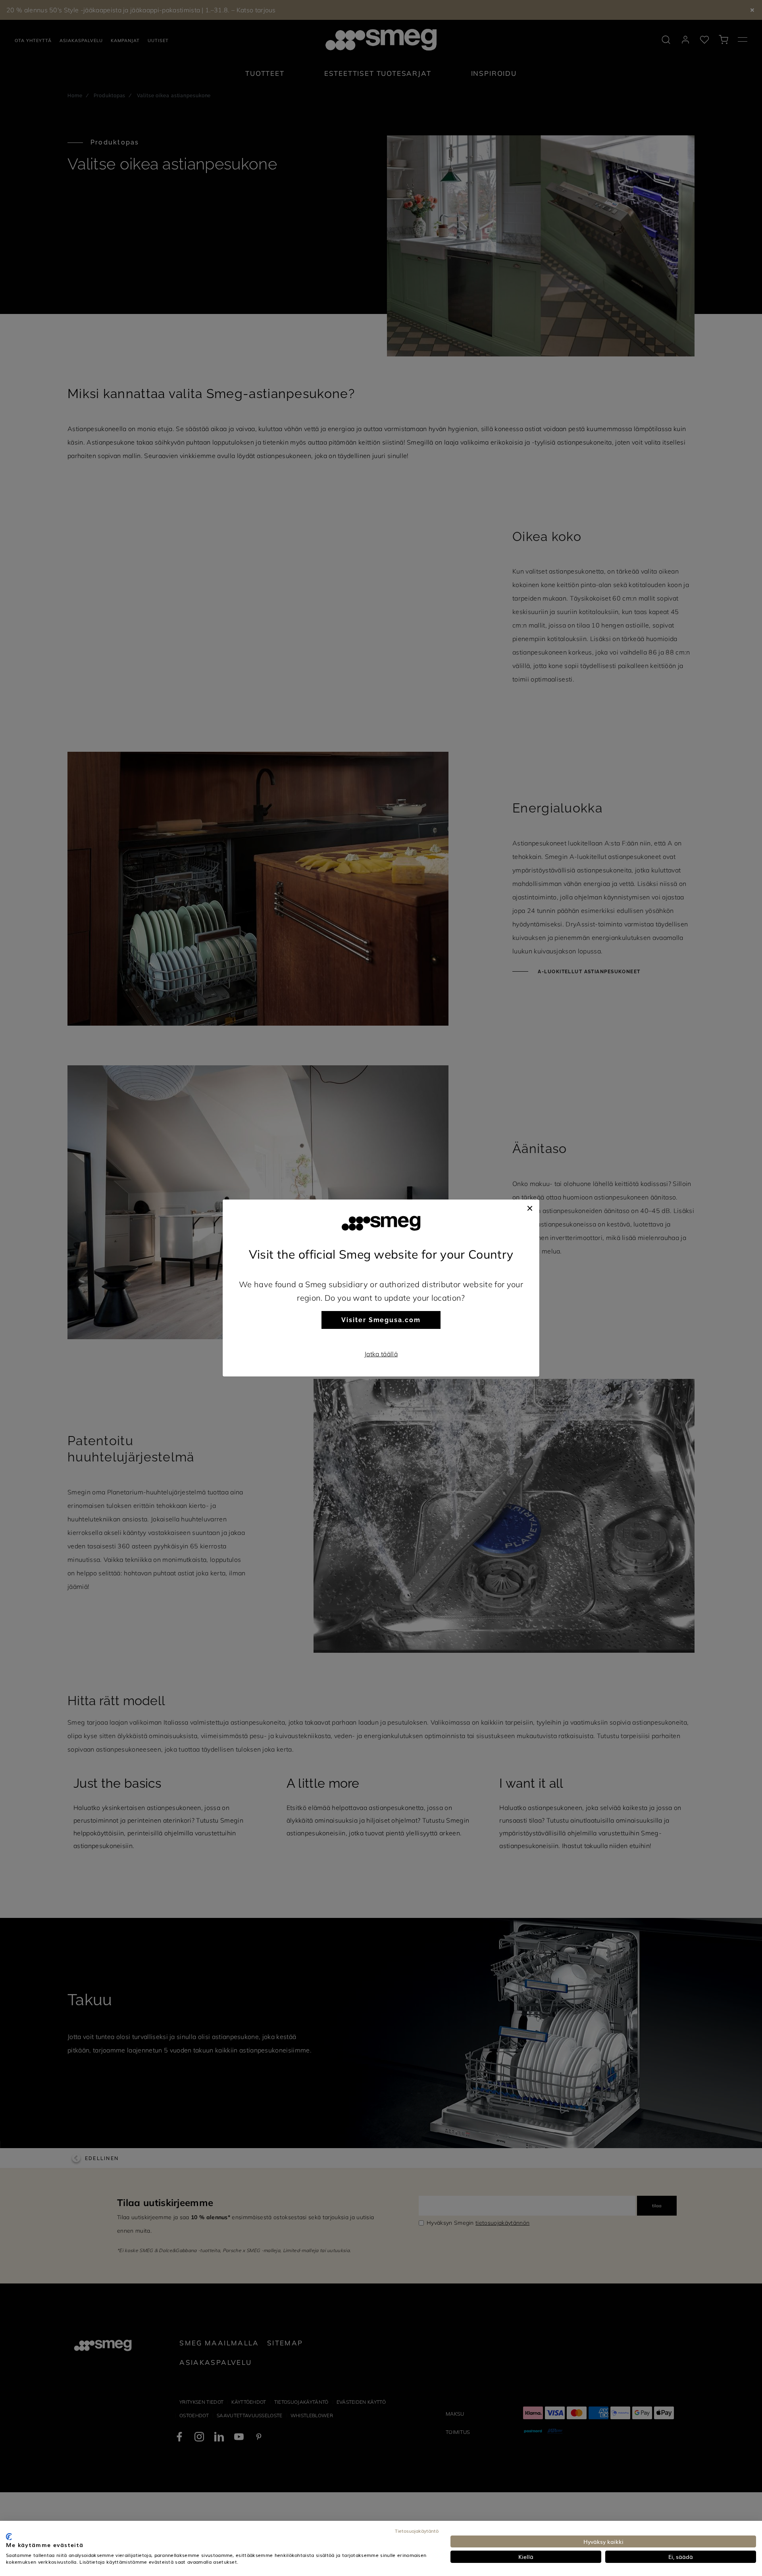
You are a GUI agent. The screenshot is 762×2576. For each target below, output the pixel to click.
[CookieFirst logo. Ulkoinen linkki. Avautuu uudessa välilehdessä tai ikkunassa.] (9, 2537)
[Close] (530, 1207)
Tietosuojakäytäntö (417, 2531)
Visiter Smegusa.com (381, 1320)
